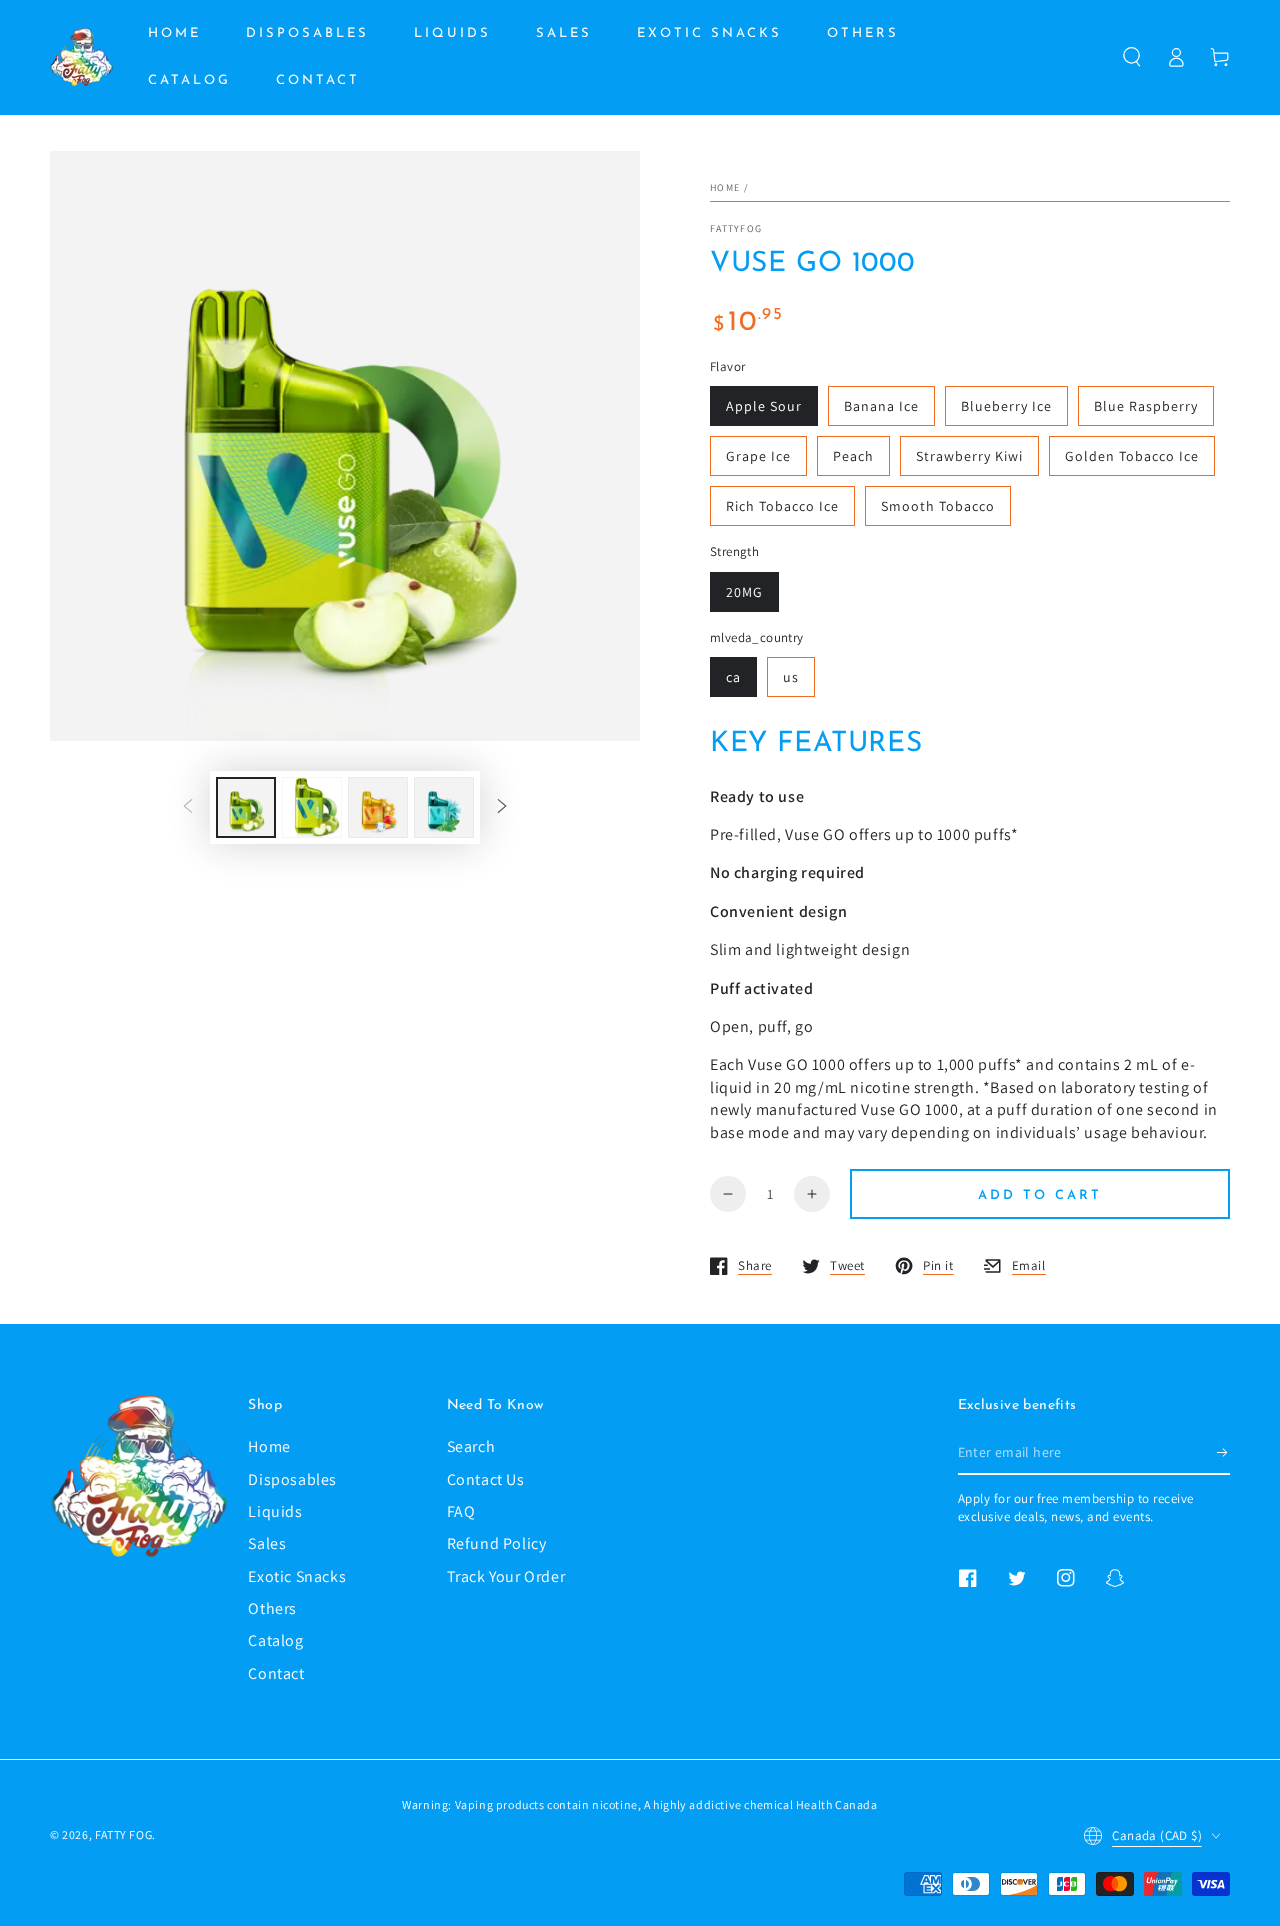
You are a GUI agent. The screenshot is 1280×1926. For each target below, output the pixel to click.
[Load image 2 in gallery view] (312, 807)
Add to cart (1040, 1195)
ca (733, 677)
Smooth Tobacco (938, 506)
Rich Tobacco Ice (782, 506)
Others (272, 1608)
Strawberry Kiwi (969, 456)
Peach (853, 456)
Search (471, 1446)
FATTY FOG (123, 1834)
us (791, 677)
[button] (1132, 57)
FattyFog (736, 228)
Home (725, 187)
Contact (276, 1673)
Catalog (275, 1640)
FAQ (461, 1511)
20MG (744, 592)
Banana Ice (881, 406)
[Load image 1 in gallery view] (246, 807)
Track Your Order (506, 1576)
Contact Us (486, 1479)
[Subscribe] (1223, 1452)
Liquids (275, 1511)
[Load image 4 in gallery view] (378, 807)
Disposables (292, 1479)
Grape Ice (758, 456)
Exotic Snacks (297, 1576)
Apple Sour (764, 406)
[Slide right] (502, 807)
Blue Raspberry (1146, 406)
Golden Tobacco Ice (1132, 456)
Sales (267, 1543)
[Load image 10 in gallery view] (444, 807)
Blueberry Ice (1006, 406)
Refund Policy (497, 1543)
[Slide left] (188, 807)
